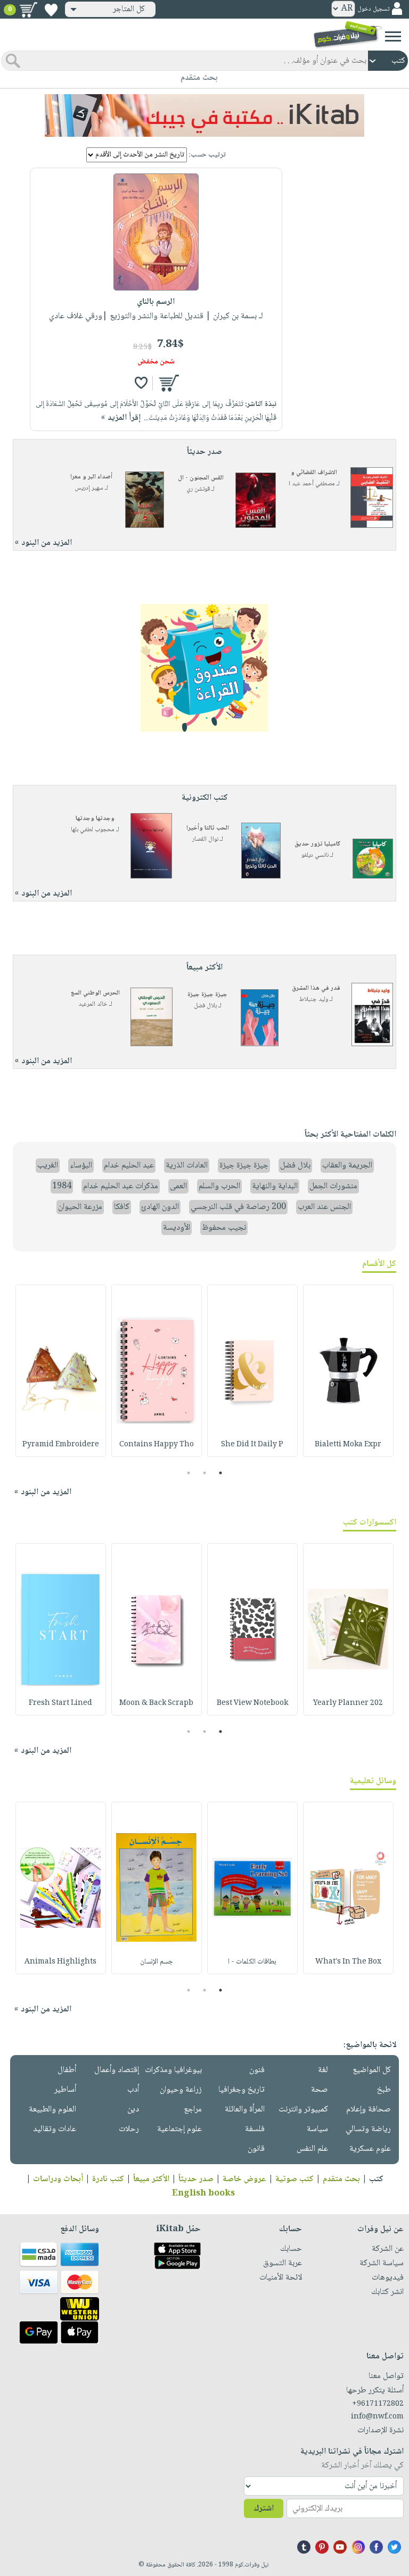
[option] (348, 1371)
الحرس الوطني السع (95, 993)
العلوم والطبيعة (52, 2110)
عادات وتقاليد (55, 2129)
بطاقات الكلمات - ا (252, 1962)
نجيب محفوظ (224, 1228)
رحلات (129, 2129)
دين (133, 2110)
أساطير (65, 2090)
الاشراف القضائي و (314, 473)
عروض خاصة (244, 2179)
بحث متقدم (341, 2179)
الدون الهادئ (160, 1207)
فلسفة (255, 2129)
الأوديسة (177, 1228)
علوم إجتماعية (179, 2129)
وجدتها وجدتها (95, 819)
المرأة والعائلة (245, 2110)
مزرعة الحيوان (80, 1207)
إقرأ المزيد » (121, 418)
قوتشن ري (198, 489)
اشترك (264, 2509)
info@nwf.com (377, 2417)
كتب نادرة (108, 2179)
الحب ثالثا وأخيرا (208, 828)
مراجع (193, 2110)
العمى (178, 1186)
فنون (257, 2070)
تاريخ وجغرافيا (242, 2090)
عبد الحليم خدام (129, 1166)
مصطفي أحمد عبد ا (312, 484)
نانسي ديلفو (315, 855)
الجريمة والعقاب (347, 1166)
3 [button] (189, 1473)
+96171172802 (378, 2404)
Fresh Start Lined (60, 1703)
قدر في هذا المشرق (316, 988)
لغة (323, 2070)
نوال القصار (205, 839)
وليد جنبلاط (314, 1000)
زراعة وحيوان (181, 2090)
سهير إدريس (89, 488)
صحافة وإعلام (369, 2110)
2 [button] (205, 1473)
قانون (256, 2149)
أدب (133, 2090)
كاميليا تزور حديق (318, 844)
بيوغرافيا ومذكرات (173, 2070)
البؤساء (81, 1166)
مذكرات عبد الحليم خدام (121, 1186)
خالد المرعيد (93, 1004)
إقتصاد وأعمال (117, 2070)
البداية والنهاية (275, 1186)
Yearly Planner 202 (348, 1703)
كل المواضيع (372, 2070)
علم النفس (312, 2149)
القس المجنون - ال (201, 478)
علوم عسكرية (370, 2149)
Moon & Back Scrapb (156, 1703)
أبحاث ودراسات (58, 2179)
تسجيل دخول (373, 9)
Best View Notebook (252, 1703)
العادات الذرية (187, 1166)
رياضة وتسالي (368, 2129)
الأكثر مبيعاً (151, 2179)
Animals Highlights (60, 1962)
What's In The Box (348, 1962)
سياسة (317, 2129)
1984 (62, 1186)
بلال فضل (205, 1006)
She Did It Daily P (252, 1445)
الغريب (48, 1166)
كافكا (122, 1207)
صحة (320, 2090)
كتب (376, 2179)
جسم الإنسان (157, 1962)
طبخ (384, 2090)
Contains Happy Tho (157, 1445)
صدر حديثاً (196, 2179)
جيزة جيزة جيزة (207, 995)
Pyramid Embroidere (61, 1445)
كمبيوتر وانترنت (303, 2110)
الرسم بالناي (156, 302)
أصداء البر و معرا (91, 477)
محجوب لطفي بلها (93, 830)
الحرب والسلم (219, 1186)
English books (203, 2194)
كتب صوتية (295, 2179)
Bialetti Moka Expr (348, 1445)
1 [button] (221, 1473)
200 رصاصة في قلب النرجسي (238, 1207)
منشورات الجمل (333, 1186)
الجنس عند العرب (324, 1207)
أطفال (67, 2070)
